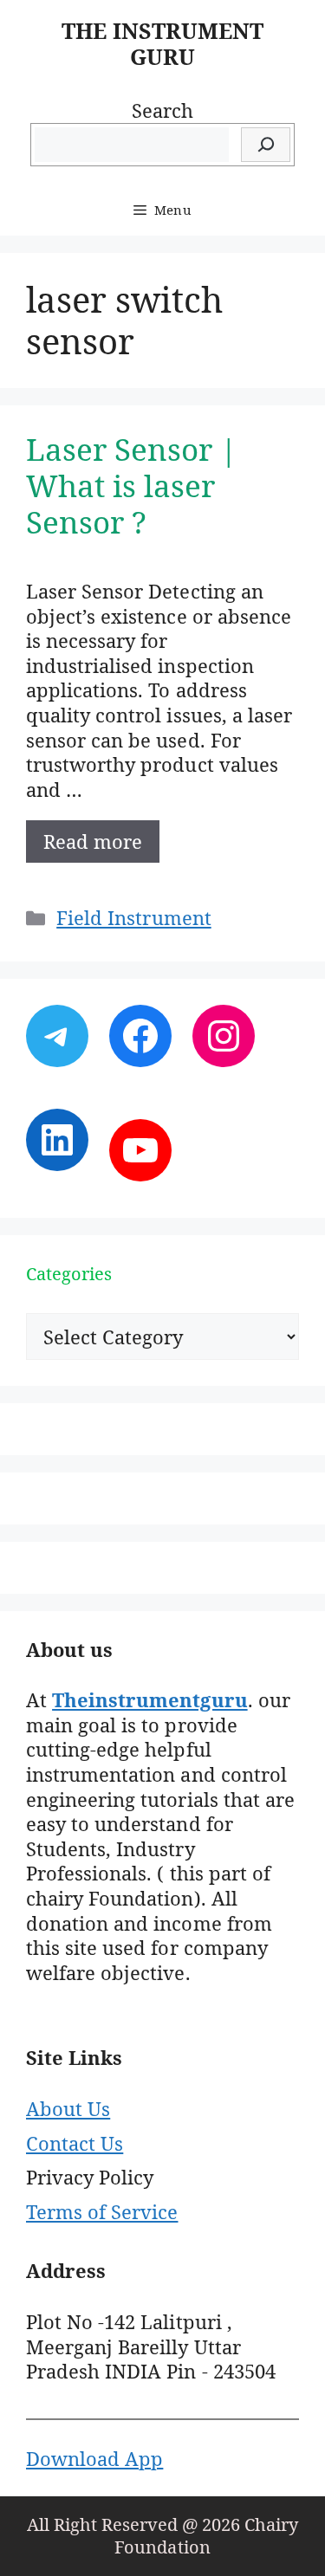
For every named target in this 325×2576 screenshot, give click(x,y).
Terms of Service (102, 2211)
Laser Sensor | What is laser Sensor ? (132, 485)
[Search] (266, 145)
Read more (93, 841)
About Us (68, 2108)
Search (162, 110)
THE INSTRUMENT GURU (162, 43)
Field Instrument (133, 917)
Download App (94, 2458)
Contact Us (75, 2143)
